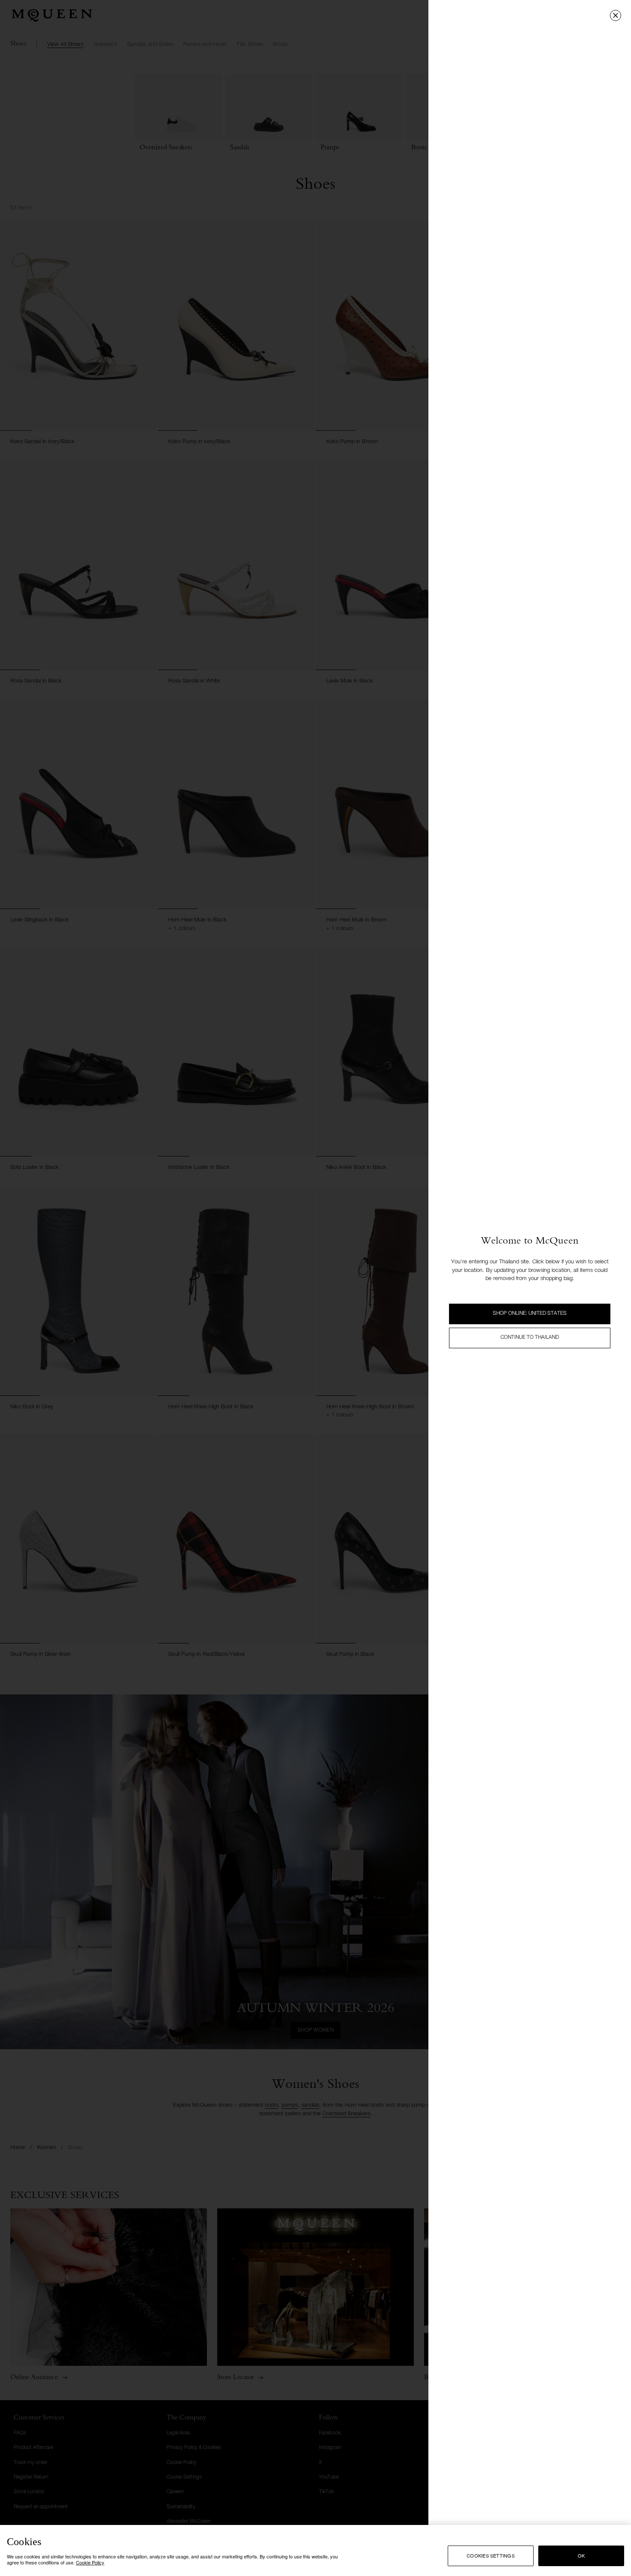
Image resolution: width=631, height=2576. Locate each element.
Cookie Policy (90, 2562)
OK (581, 2555)
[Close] (616, 15)
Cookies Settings (491, 2555)
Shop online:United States (530, 1314)
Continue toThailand (530, 1338)
